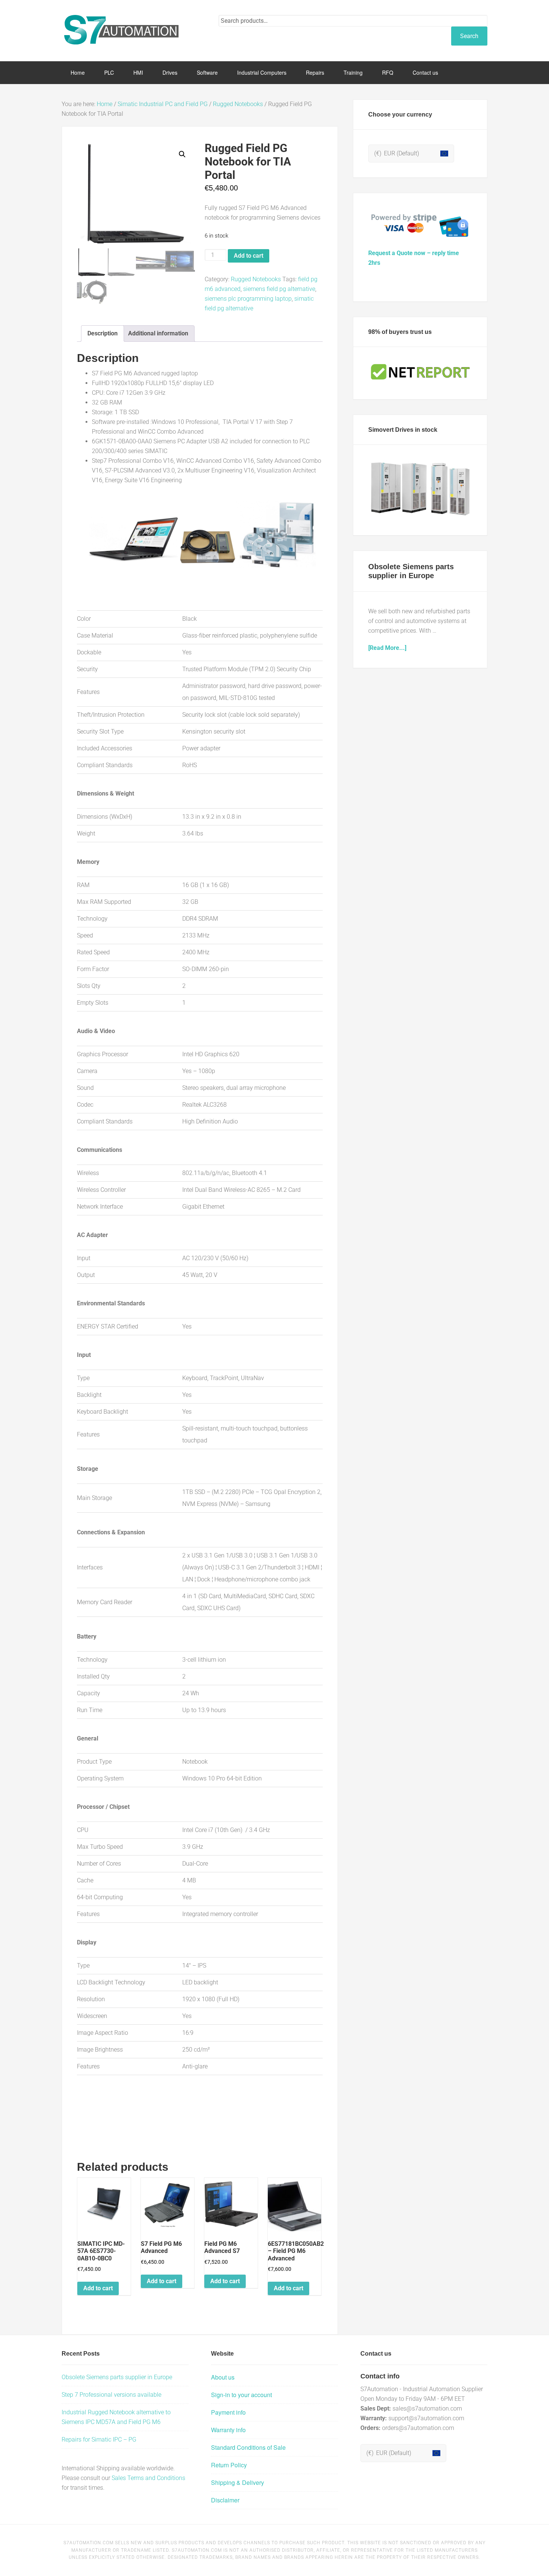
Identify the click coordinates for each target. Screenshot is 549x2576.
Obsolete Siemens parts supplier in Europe (117, 2377)
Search (469, 36)
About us (223, 2377)
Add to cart (249, 256)
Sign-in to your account (241, 2395)
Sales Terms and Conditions (148, 2478)
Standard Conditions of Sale (248, 2447)
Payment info (228, 2412)
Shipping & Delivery (238, 2482)
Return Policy (229, 2465)
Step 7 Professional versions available (111, 2395)
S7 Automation (121, 30)
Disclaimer (225, 2500)
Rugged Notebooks (238, 104)
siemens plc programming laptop (248, 299)
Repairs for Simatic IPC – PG (99, 2439)
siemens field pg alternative (279, 289)
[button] (182, 154)
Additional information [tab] (158, 333)
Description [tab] (103, 333)
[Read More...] (387, 648)
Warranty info (228, 2430)
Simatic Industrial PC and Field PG (163, 104)
